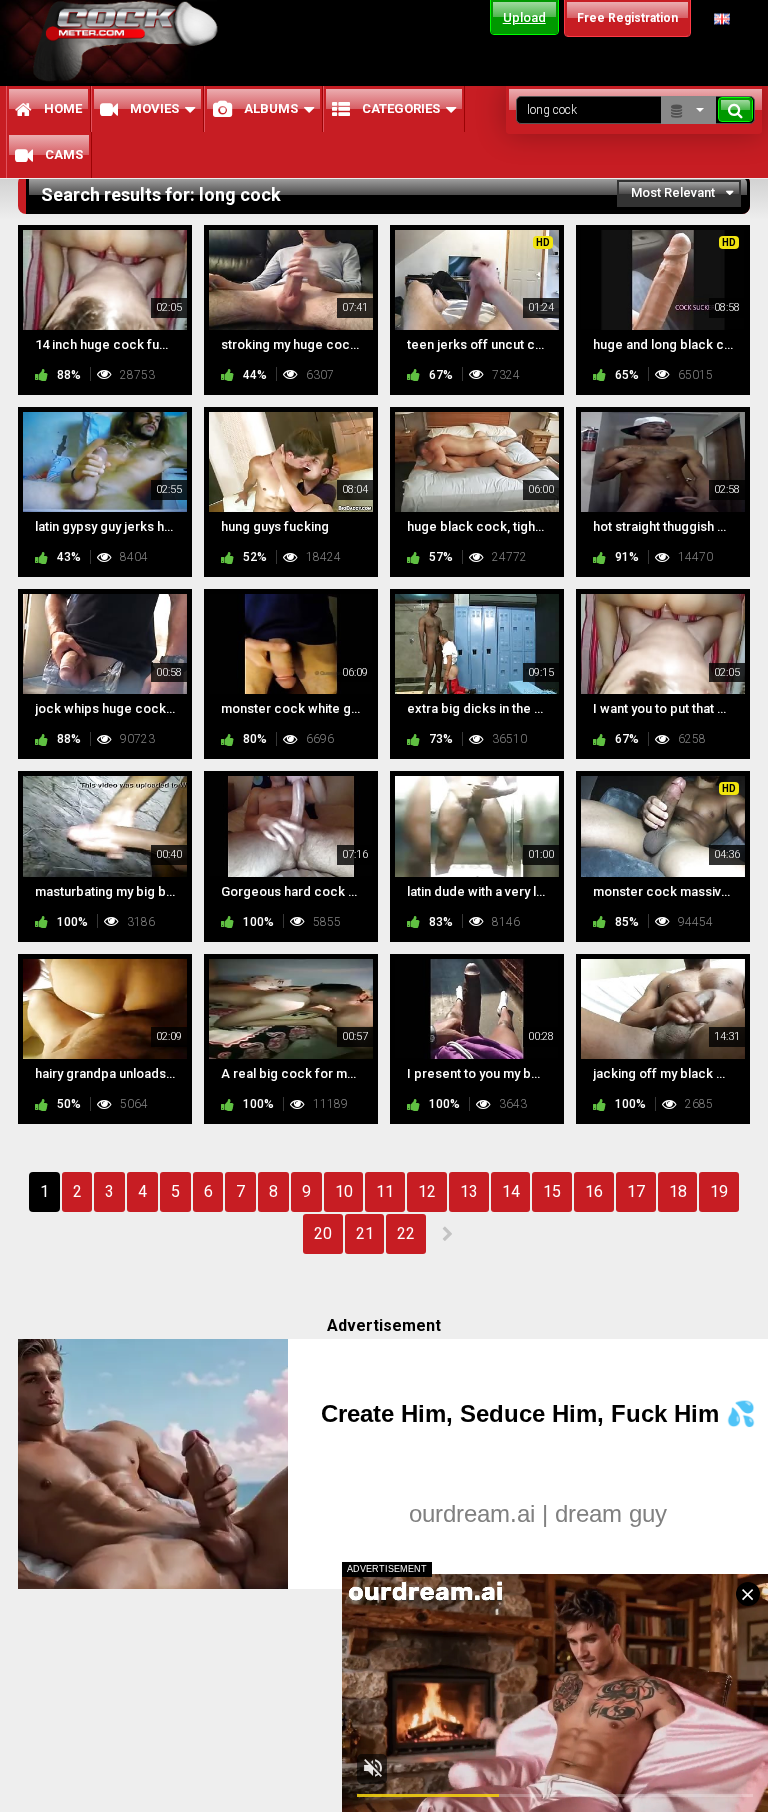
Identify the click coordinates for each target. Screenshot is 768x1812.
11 (385, 1191)
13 (469, 1191)
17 (636, 1191)
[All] (688, 110)
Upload (524, 17)
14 (511, 1191)
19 (719, 1191)
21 (365, 1233)
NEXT (446, 1234)
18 (678, 1191)
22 (406, 1233)
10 (344, 1191)
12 (427, 1191)
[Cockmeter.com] (132, 41)
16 (594, 1191)
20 (323, 1233)
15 (552, 1191)
